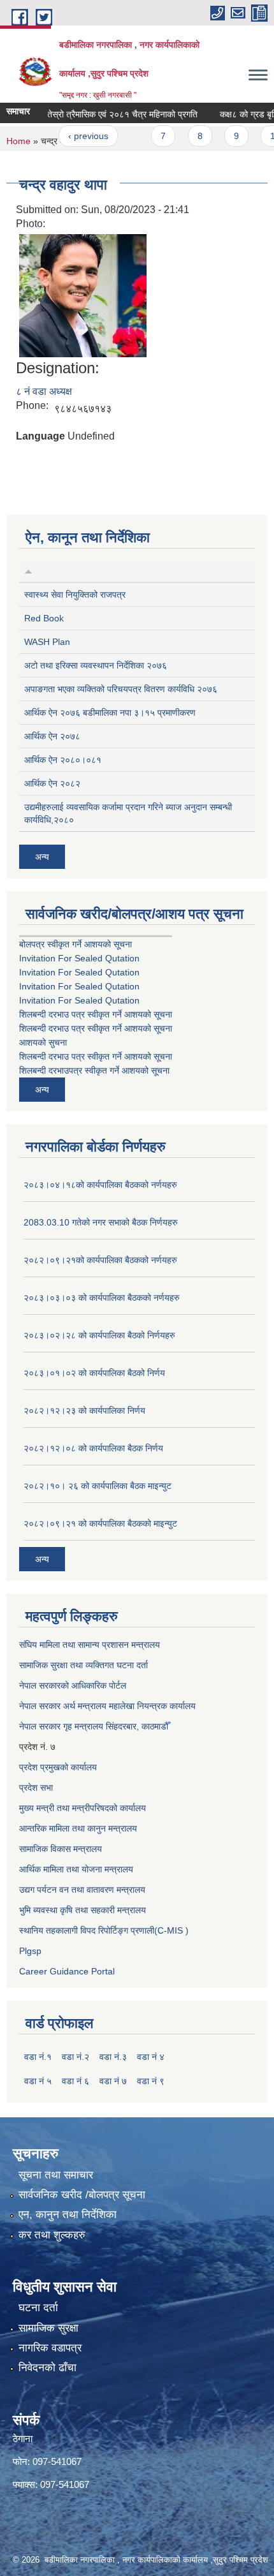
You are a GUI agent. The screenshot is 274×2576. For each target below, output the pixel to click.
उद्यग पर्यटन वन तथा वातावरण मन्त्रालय (82, 1890)
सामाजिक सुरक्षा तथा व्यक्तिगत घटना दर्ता (83, 1665)
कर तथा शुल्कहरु (52, 2235)
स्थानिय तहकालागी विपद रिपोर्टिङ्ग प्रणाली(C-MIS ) (104, 1930)
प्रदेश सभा (36, 1788)
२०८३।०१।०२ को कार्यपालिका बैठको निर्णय (94, 1373)
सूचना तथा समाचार (56, 2175)
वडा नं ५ (38, 2081)
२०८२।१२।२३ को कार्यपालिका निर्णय (84, 1410)
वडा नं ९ (151, 2081)
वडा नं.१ (38, 2057)
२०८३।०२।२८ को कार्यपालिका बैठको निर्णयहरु (99, 1335)
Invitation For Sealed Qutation (79, 958)
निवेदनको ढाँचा (47, 2368)
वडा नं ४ (151, 2057)
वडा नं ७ (113, 2081)
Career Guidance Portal (67, 1971)
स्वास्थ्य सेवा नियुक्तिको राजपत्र (75, 595)
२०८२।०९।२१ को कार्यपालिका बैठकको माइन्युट (100, 1523)
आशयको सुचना (43, 1042)
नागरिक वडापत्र (50, 2348)
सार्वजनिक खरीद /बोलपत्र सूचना (82, 2195)
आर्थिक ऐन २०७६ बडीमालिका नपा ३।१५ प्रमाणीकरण (110, 713)
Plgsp (30, 1951)
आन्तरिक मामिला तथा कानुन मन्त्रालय (78, 1828)
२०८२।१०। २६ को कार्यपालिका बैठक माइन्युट (97, 1486)
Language (40, 436)
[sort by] (28, 570)
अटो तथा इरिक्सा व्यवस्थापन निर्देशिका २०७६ (96, 665)
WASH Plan (47, 642)
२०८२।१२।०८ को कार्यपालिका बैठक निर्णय (93, 1448)
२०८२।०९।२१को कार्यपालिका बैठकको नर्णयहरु (100, 1260)
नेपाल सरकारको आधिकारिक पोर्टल (73, 1685)
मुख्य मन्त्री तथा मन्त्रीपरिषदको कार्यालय (83, 1808)
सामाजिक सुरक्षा (48, 2328)
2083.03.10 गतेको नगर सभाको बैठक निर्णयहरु (101, 1222)
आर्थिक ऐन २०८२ (52, 783)
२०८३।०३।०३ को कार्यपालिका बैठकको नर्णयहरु (102, 1298)
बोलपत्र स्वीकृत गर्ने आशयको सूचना (76, 944)
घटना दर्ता (38, 2308)
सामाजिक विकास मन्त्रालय (61, 1849)
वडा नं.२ (76, 2057)
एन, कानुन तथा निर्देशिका (68, 2215)
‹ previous (74, 136)
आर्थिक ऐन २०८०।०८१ (63, 760)
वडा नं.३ (113, 2057)
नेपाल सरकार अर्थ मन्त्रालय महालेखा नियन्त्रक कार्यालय (107, 1706)
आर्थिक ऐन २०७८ (52, 736)
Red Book (44, 618)
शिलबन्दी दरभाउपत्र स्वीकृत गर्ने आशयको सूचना (94, 1070)
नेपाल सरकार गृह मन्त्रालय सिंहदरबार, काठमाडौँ (94, 1726)
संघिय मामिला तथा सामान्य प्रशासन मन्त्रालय (90, 1645)
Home (18, 141)
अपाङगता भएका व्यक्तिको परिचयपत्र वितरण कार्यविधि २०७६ (121, 689)
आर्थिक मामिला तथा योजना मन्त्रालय (76, 1869)
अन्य (42, 857)
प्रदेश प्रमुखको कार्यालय (58, 1767)
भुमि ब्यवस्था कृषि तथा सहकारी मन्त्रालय (83, 1910)
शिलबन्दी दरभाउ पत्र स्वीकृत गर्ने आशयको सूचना (96, 1014)
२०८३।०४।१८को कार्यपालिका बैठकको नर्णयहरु (100, 1185)
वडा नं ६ (76, 2081)
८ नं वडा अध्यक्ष (44, 391)
